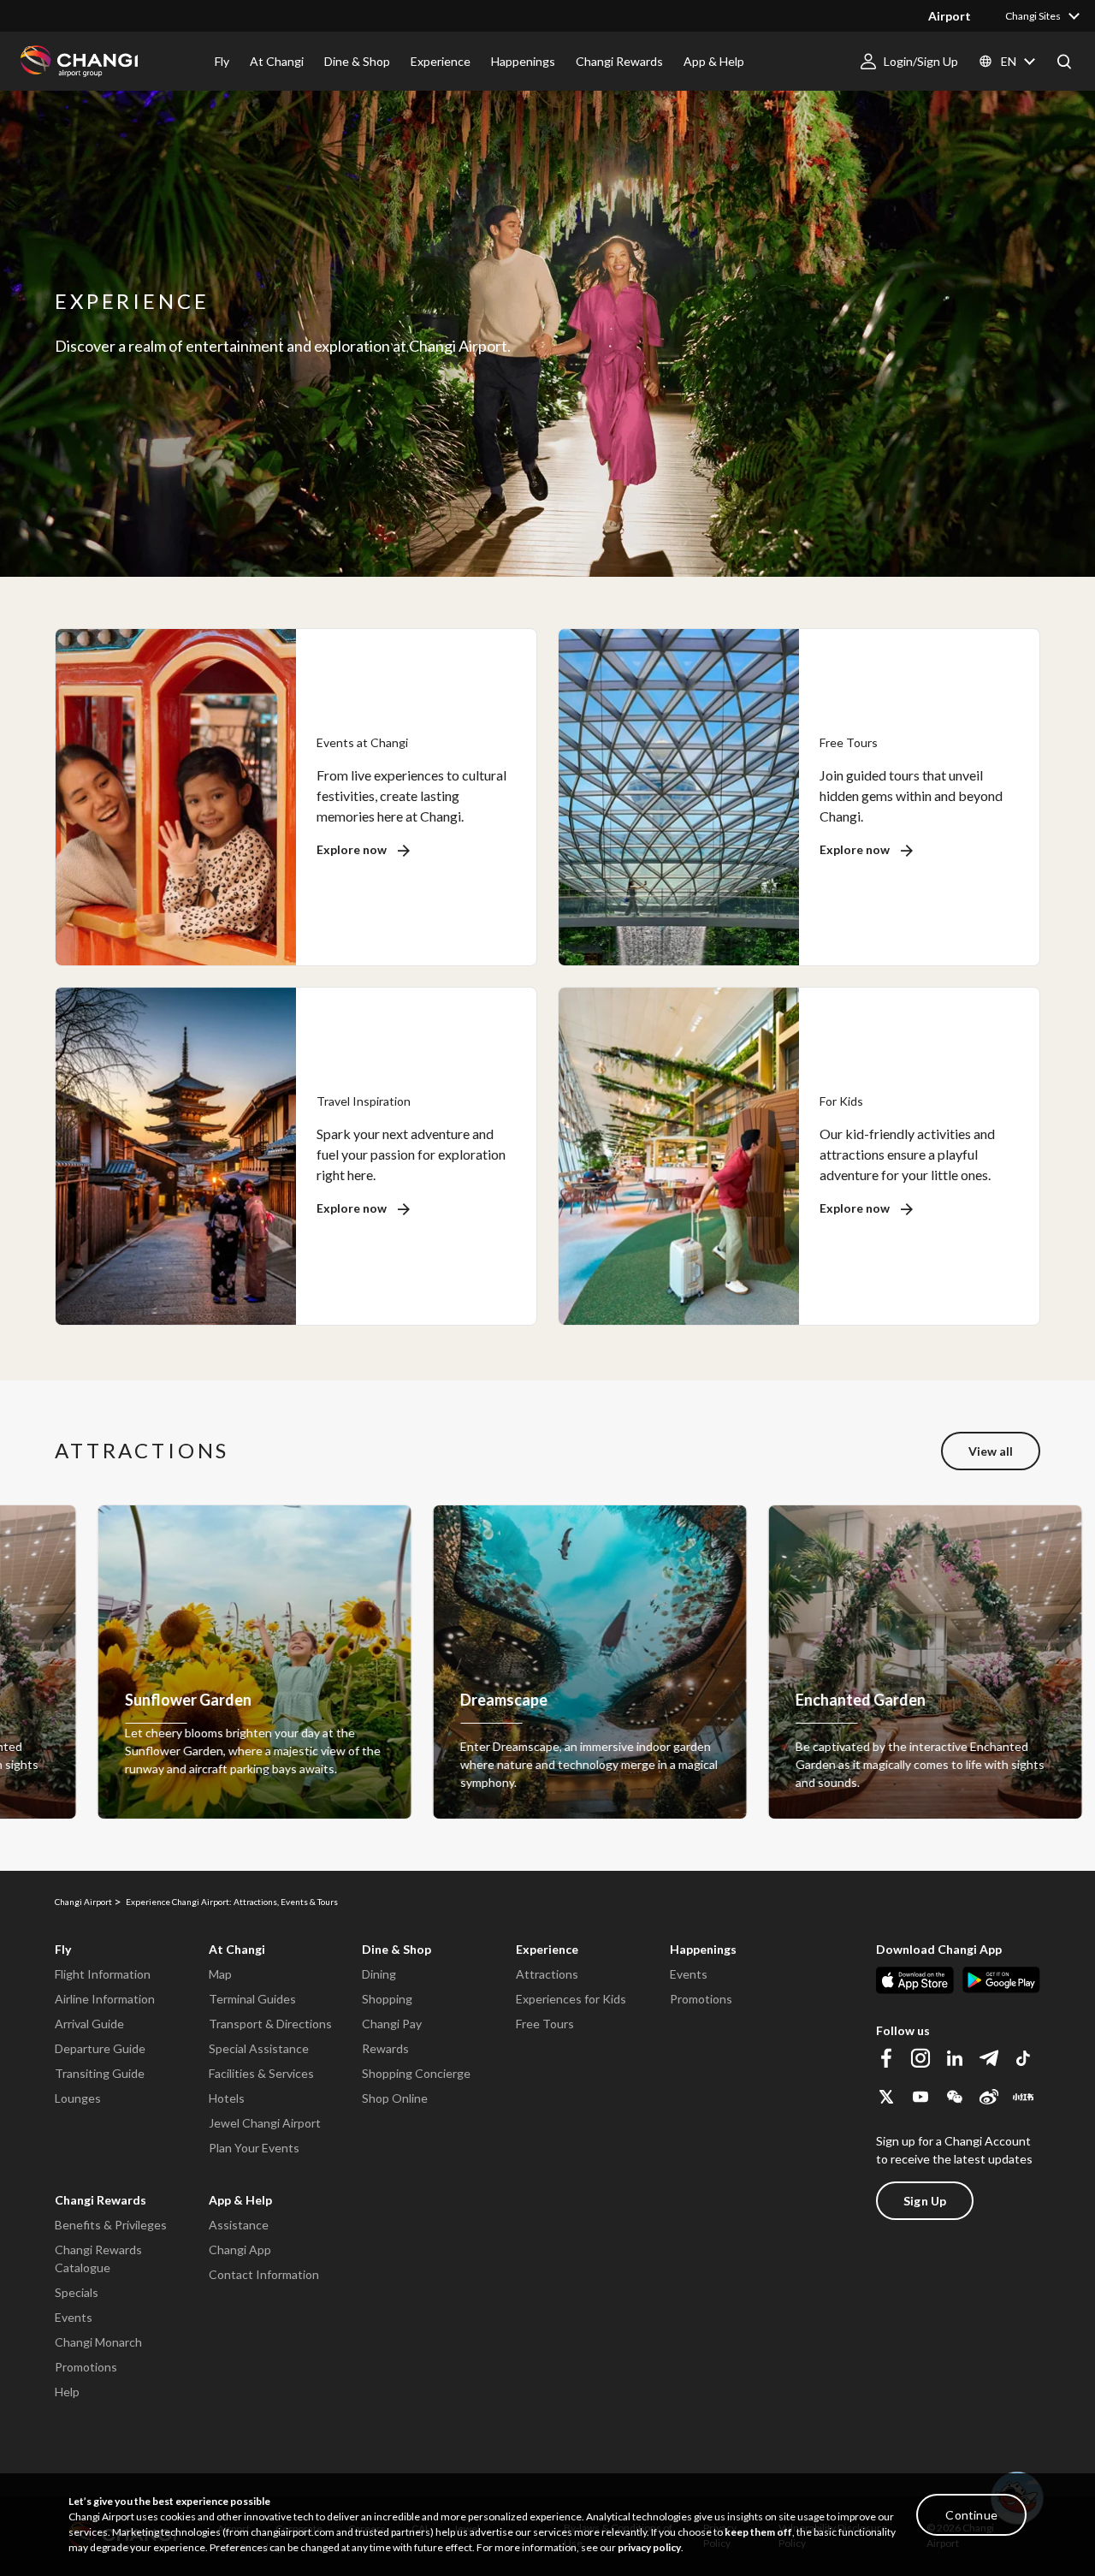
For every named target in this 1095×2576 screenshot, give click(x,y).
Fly (63, 1949)
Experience (547, 1949)
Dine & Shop (397, 1949)
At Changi (237, 1949)
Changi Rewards (101, 2200)
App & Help (240, 2200)
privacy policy (649, 2547)
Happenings (703, 1949)
